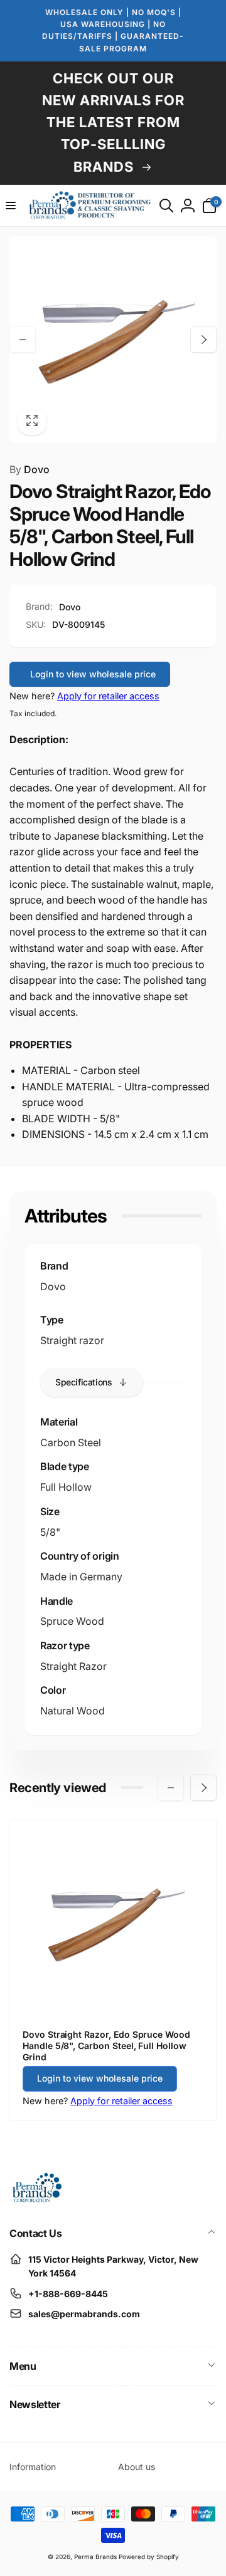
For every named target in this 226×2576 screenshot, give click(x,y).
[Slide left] (23, 340)
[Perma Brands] (36, 2200)
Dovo (30, 469)
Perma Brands (95, 2557)
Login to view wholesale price (93, 674)
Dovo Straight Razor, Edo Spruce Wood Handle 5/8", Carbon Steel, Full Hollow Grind (106, 2046)
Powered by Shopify (149, 2557)
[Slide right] (203, 340)
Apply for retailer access (108, 696)
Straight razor (72, 1340)
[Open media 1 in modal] (113, 340)
